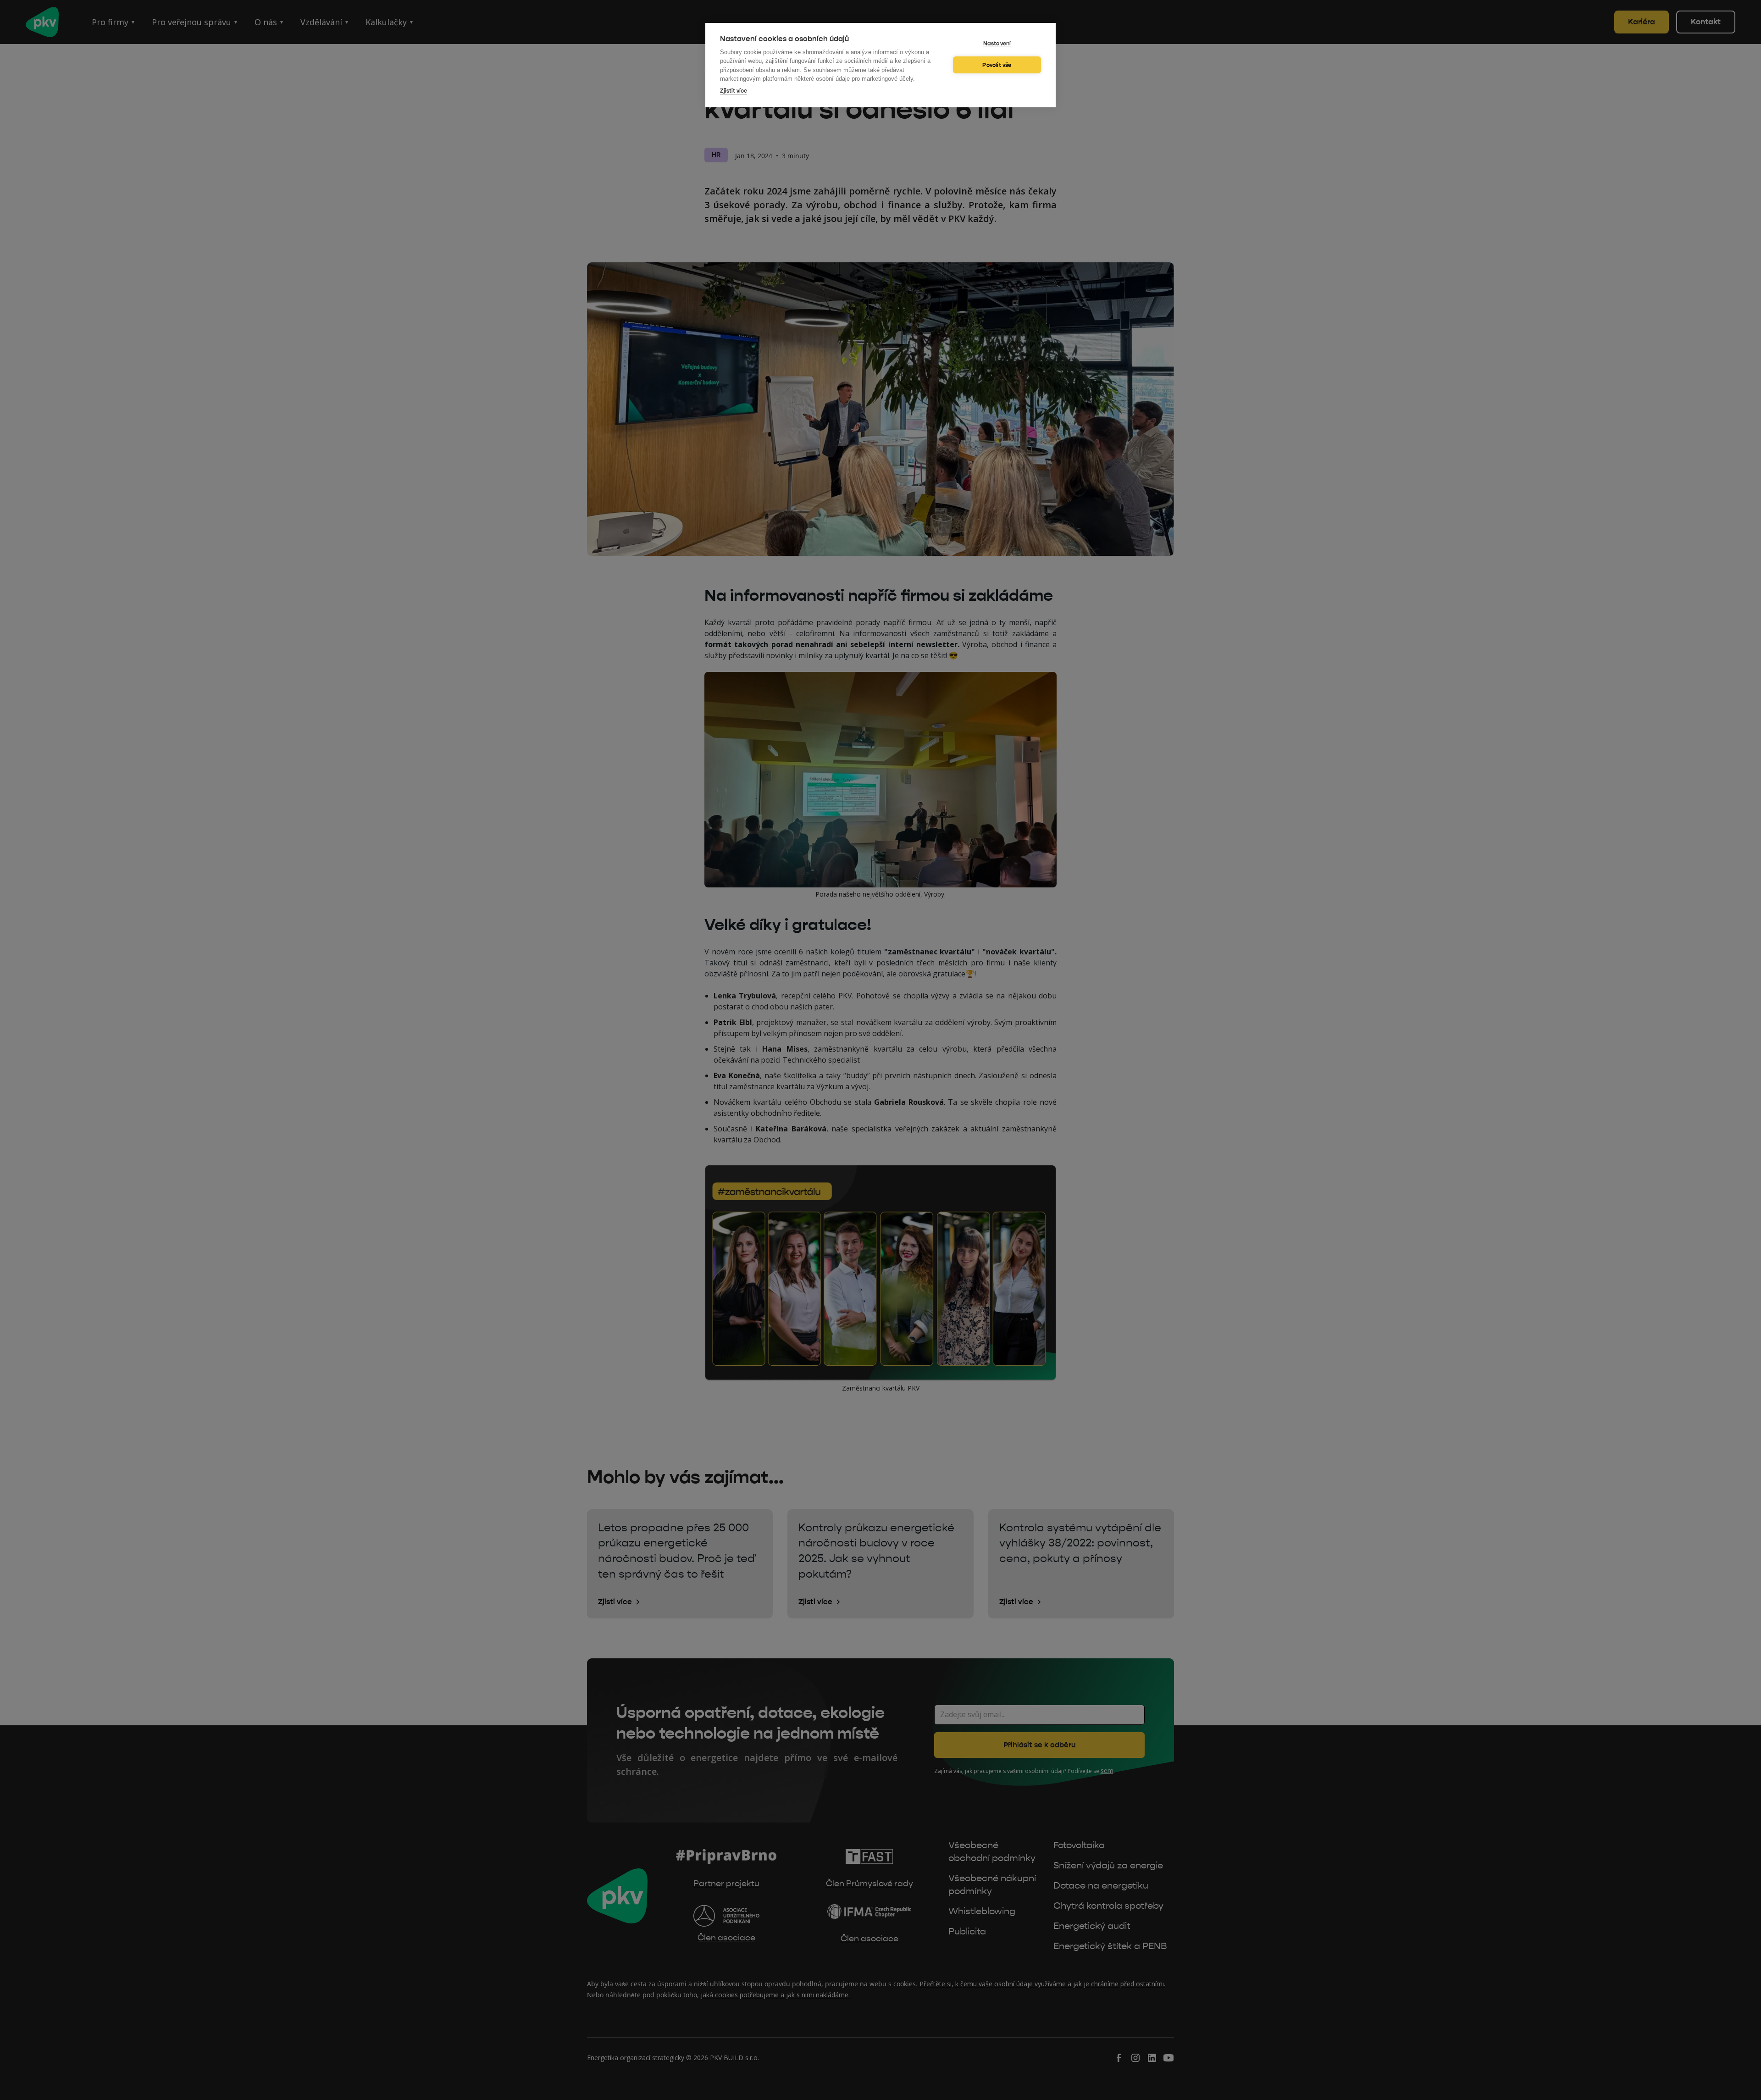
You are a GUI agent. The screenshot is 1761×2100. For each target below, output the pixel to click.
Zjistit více (734, 91)
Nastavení (997, 44)
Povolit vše (997, 65)
